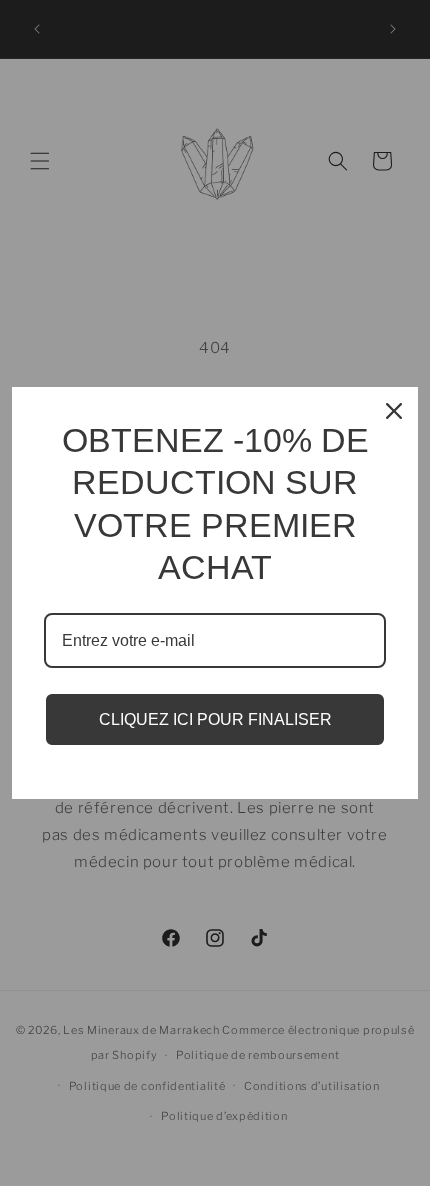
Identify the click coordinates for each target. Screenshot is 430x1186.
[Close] (394, 411)
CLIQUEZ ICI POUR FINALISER (215, 719)
